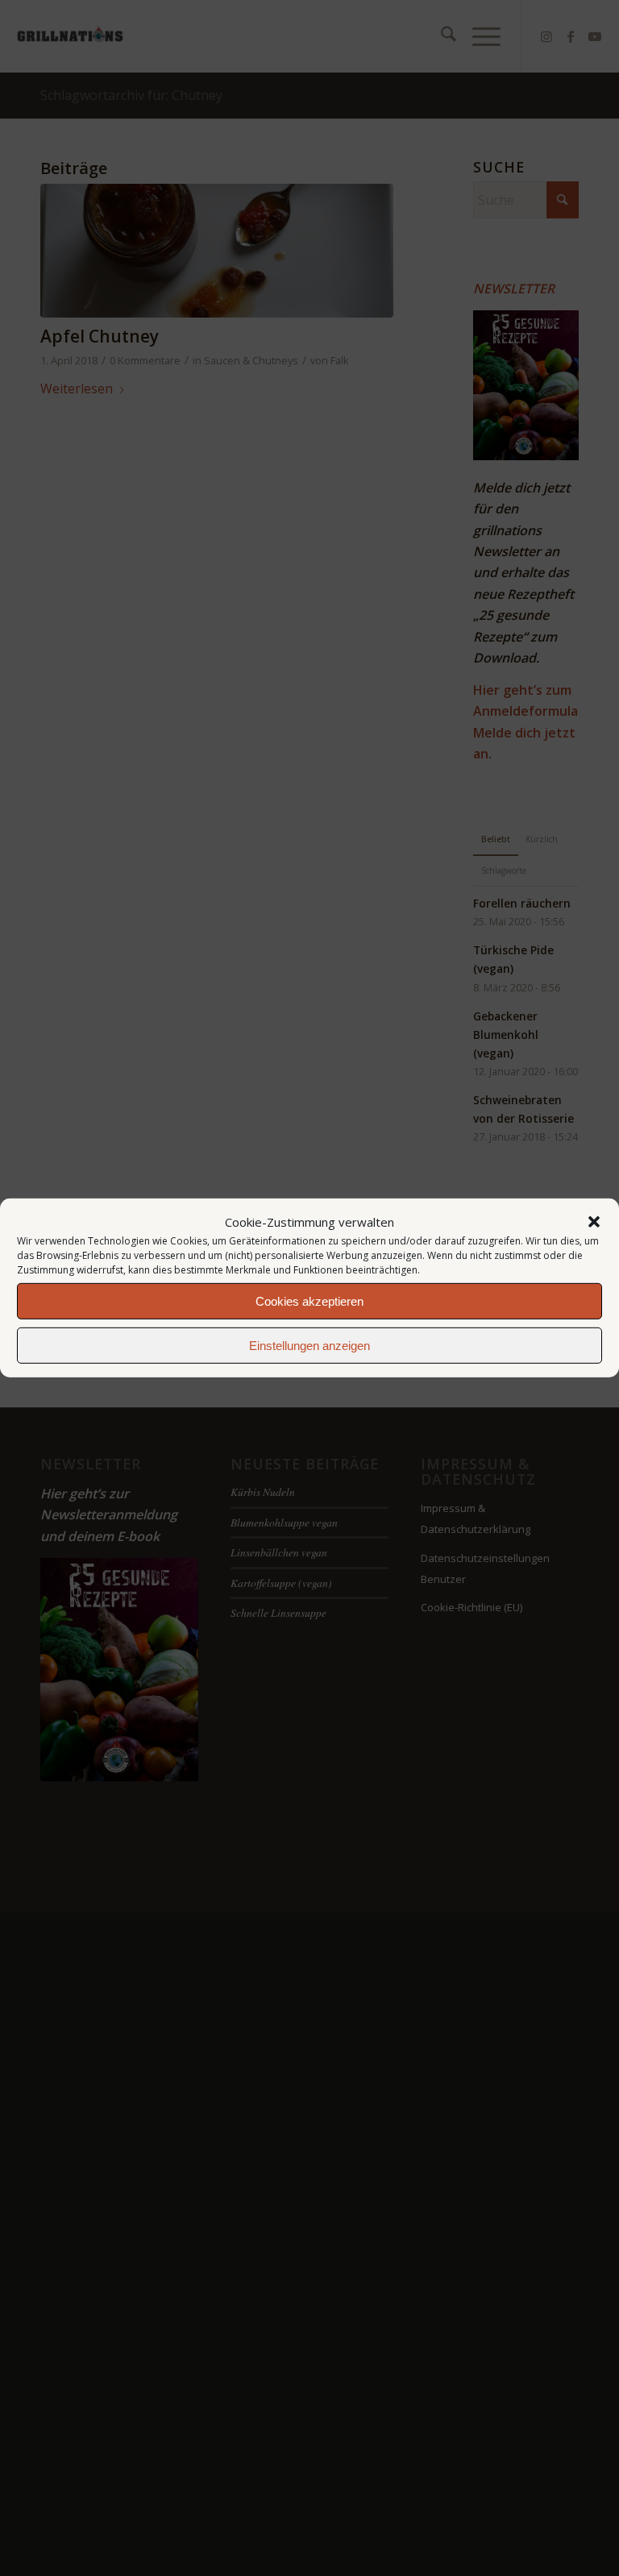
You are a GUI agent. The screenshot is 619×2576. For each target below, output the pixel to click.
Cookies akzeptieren (309, 1301)
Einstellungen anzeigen (309, 1346)
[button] (594, 1222)
